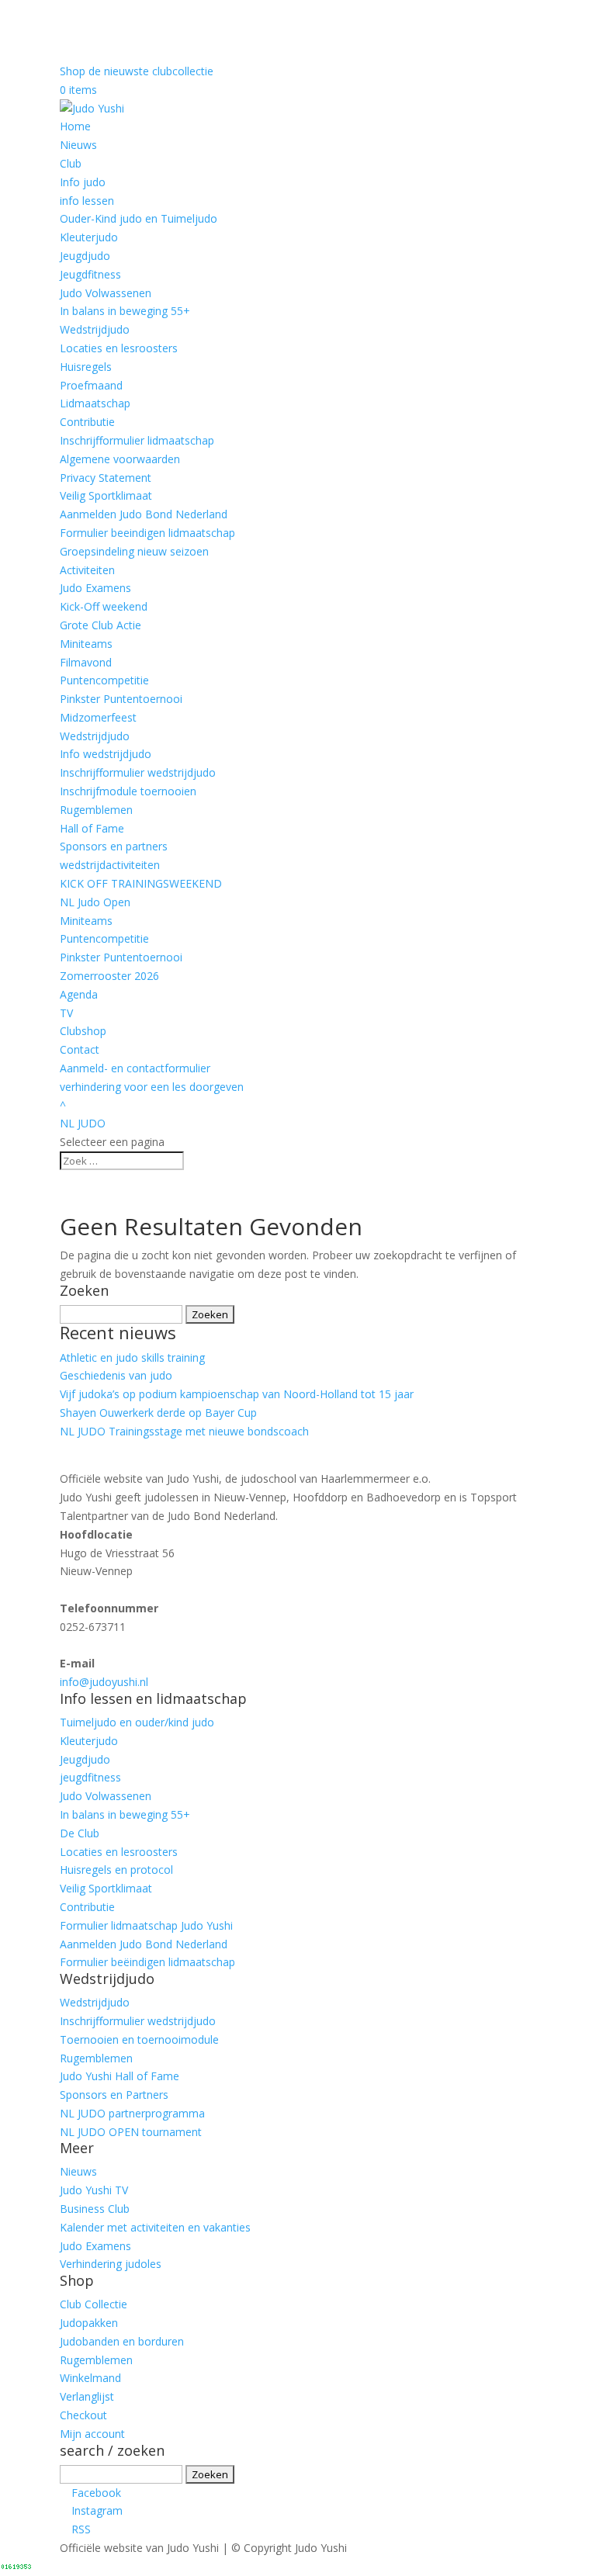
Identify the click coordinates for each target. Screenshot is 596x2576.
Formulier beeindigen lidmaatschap (147, 533)
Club (71, 163)
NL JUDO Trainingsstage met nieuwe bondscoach (184, 1431)
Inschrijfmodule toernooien (128, 791)
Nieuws (78, 145)
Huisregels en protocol (116, 1870)
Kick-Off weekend (104, 606)
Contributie (87, 422)
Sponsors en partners (114, 846)
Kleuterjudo (89, 237)
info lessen (87, 201)
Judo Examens (95, 588)
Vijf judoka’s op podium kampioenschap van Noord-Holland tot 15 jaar (237, 1394)
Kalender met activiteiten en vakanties (155, 2227)
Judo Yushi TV (94, 2190)
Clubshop (83, 1031)
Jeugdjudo (85, 256)
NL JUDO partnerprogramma (132, 2113)
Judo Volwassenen (106, 293)
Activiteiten (87, 570)
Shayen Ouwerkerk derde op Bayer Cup (158, 1413)
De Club (80, 1833)
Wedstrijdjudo (95, 329)
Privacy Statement (106, 478)
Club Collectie (94, 2304)
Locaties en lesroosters (119, 348)
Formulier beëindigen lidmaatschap (147, 1962)
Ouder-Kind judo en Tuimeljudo (139, 218)
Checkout (83, 2415)
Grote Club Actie (100, 625)
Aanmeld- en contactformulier (135, 1068)
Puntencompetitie (104, 680)
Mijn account (92, 2434)
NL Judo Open (95, 902)
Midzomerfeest (98, 717)
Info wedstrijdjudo (106, 754)
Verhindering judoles (111, 2264)
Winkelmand (90, 2378)
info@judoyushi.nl (104, 1682)
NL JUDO (83, 1123)
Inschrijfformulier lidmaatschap (137, 440)
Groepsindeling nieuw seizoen (134, 551)
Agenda (79, 994)
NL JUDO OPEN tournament (131, 2132)
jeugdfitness (90, 1777)
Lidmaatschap (95, 403)
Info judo (83, 182)
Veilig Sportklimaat (106, 495)
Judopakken (89, 2323)
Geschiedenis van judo (116, 1375)
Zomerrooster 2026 (109, 976)
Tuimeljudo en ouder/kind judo (137, 1722)
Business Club (95, 2209)
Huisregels (86, 367)
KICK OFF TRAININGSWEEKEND (141, 883)
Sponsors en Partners (114, 2095)
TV (66, 1013)
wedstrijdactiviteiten (110, 865)
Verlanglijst (87, 2396)
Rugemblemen (96, 810)
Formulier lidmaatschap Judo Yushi (146, 1925)
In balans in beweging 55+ (125, 311)
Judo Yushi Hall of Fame (120, 2076)
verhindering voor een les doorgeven (152, 1087)
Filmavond (86, 662)
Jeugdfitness (90, 274)
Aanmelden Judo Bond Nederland (144, 514)
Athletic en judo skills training (132, 1357)
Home (75, 126)
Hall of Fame (92, 828)
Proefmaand (91, 385)
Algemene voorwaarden (120, 459)
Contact (80, 1049)
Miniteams (86, 644)
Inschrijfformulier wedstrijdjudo (138, 772)
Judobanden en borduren (122, 2341)
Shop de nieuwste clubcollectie (137, 71)
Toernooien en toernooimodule (139, 2039)
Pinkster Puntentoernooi (121, 699)
